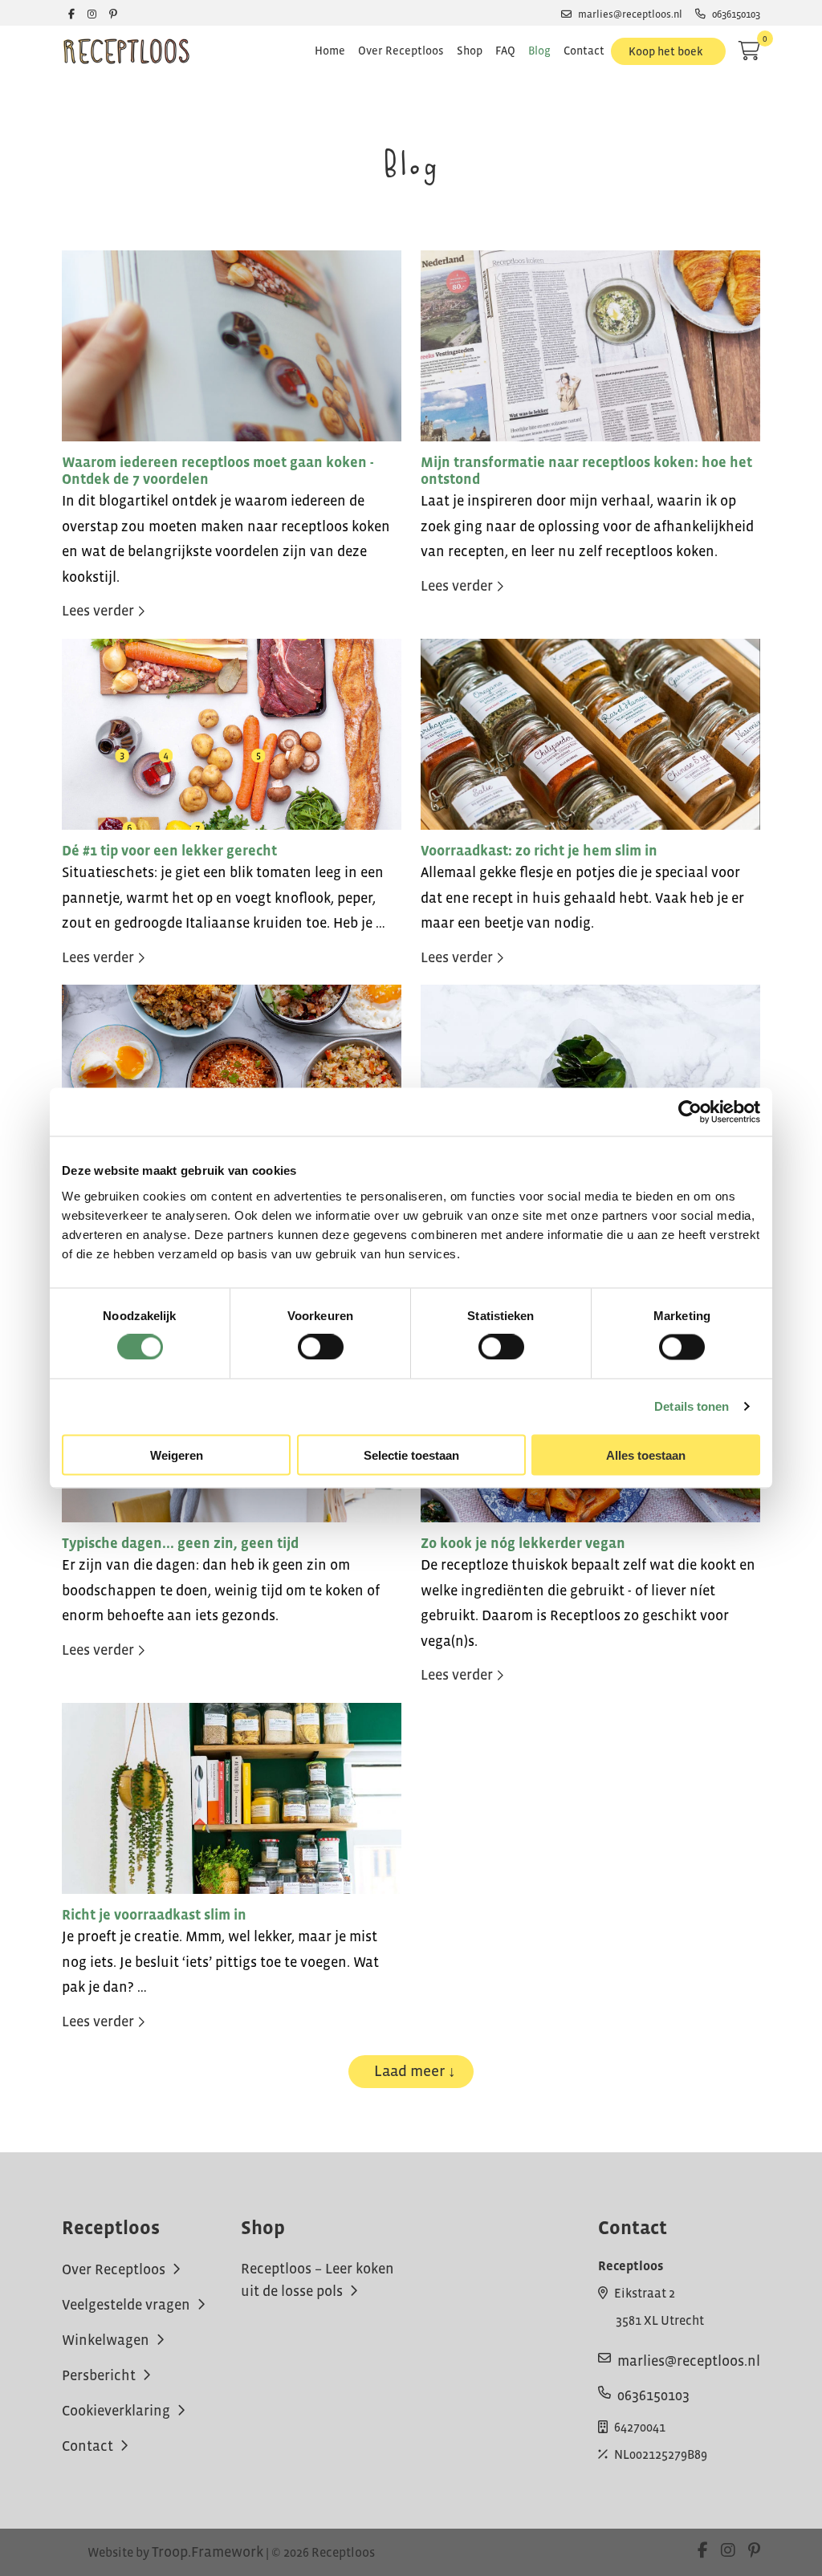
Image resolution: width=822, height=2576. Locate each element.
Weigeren (177, 1455)
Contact (584, 51)
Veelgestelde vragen (128, 2304)
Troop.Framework (208, 2552)
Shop (470, 51)
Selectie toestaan (411, 1455)
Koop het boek (665, 51)
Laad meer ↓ (415, 2071)
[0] (749, 51)
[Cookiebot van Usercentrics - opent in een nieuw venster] (690, 1112)
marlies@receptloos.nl (630, 14)
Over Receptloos (401, 51)
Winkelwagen (107, 2339)
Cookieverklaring (118, 2410)
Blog (539, 51)
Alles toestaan (646, 1455)
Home (330, 51)
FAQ (505, 51)
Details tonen (692, 1406)
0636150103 (736, 14)
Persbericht (100, 2375)
